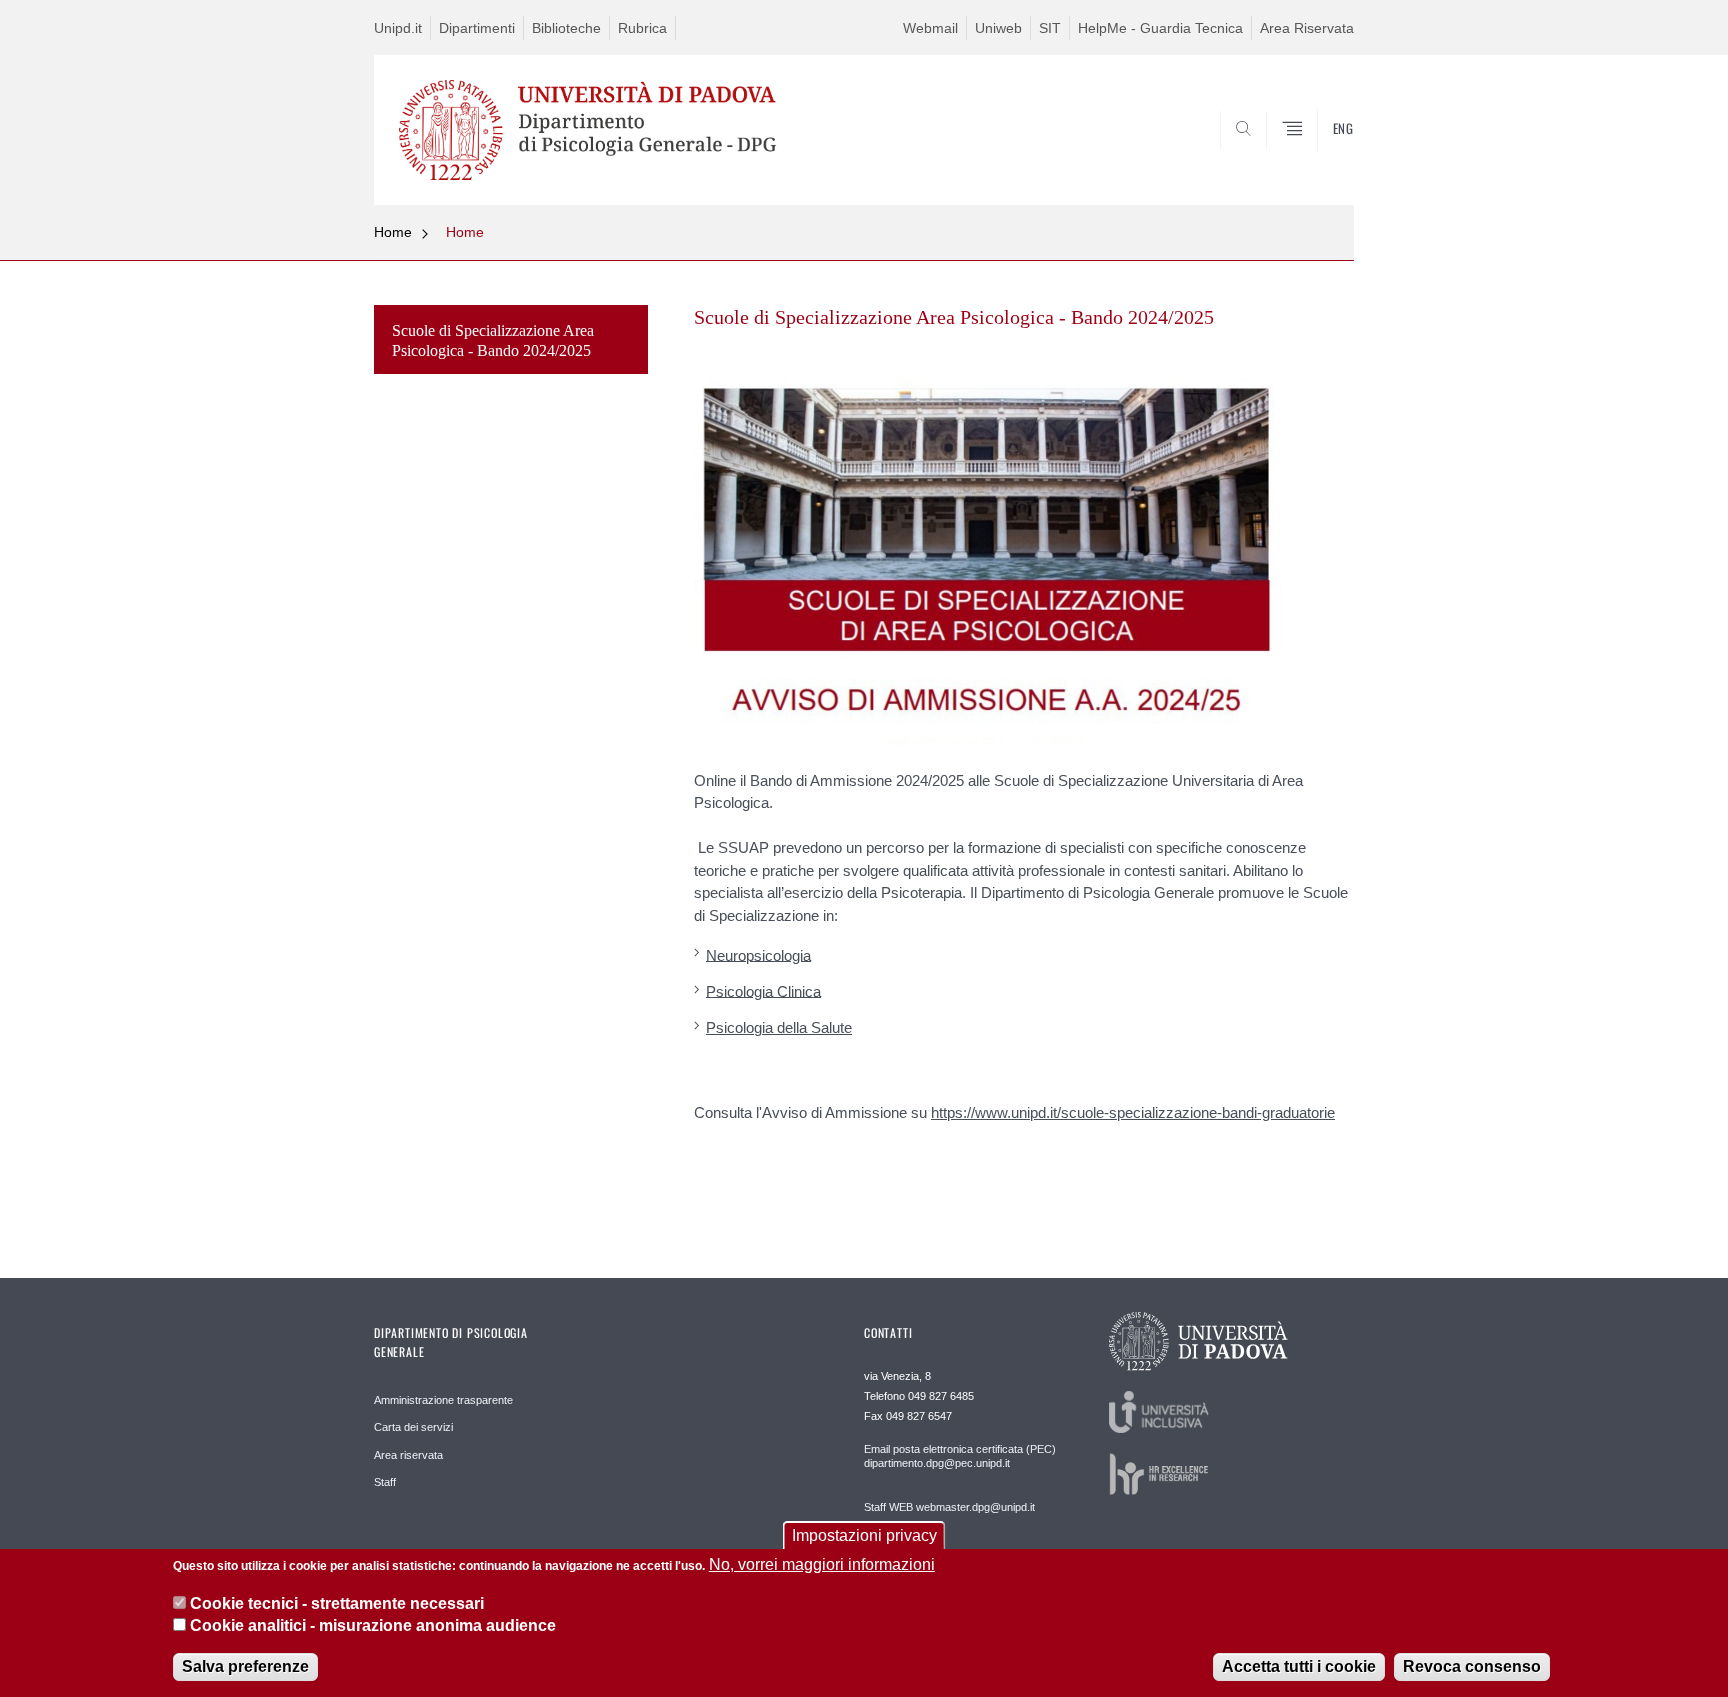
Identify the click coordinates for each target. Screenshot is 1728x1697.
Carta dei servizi (413, 1427)
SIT (1050, 28)
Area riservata (408, 1455)
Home (393, 232)
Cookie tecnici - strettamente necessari (337, 1602)
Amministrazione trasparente (443, 1400)
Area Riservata (1307, 28)
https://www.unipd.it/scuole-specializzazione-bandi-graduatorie (1133, 1112)
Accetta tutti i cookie (1299, 1666)
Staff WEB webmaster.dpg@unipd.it (949, 1507)
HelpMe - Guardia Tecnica (1160, 28)
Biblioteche (566, 28)
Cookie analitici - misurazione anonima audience (373, 1625)
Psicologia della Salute (779, 1027)
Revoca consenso (1472, 1666)
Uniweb (998, 28)
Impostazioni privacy (864, 1535)
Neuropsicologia (758, 954)
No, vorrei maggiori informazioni (822, 1564)
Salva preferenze (245, 1666)
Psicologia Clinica (763, 990)
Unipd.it (398, 28)
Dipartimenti (477, 28)
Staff (385, 1482)
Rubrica (642, 28)
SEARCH (1318, 157)
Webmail (930, 28)
